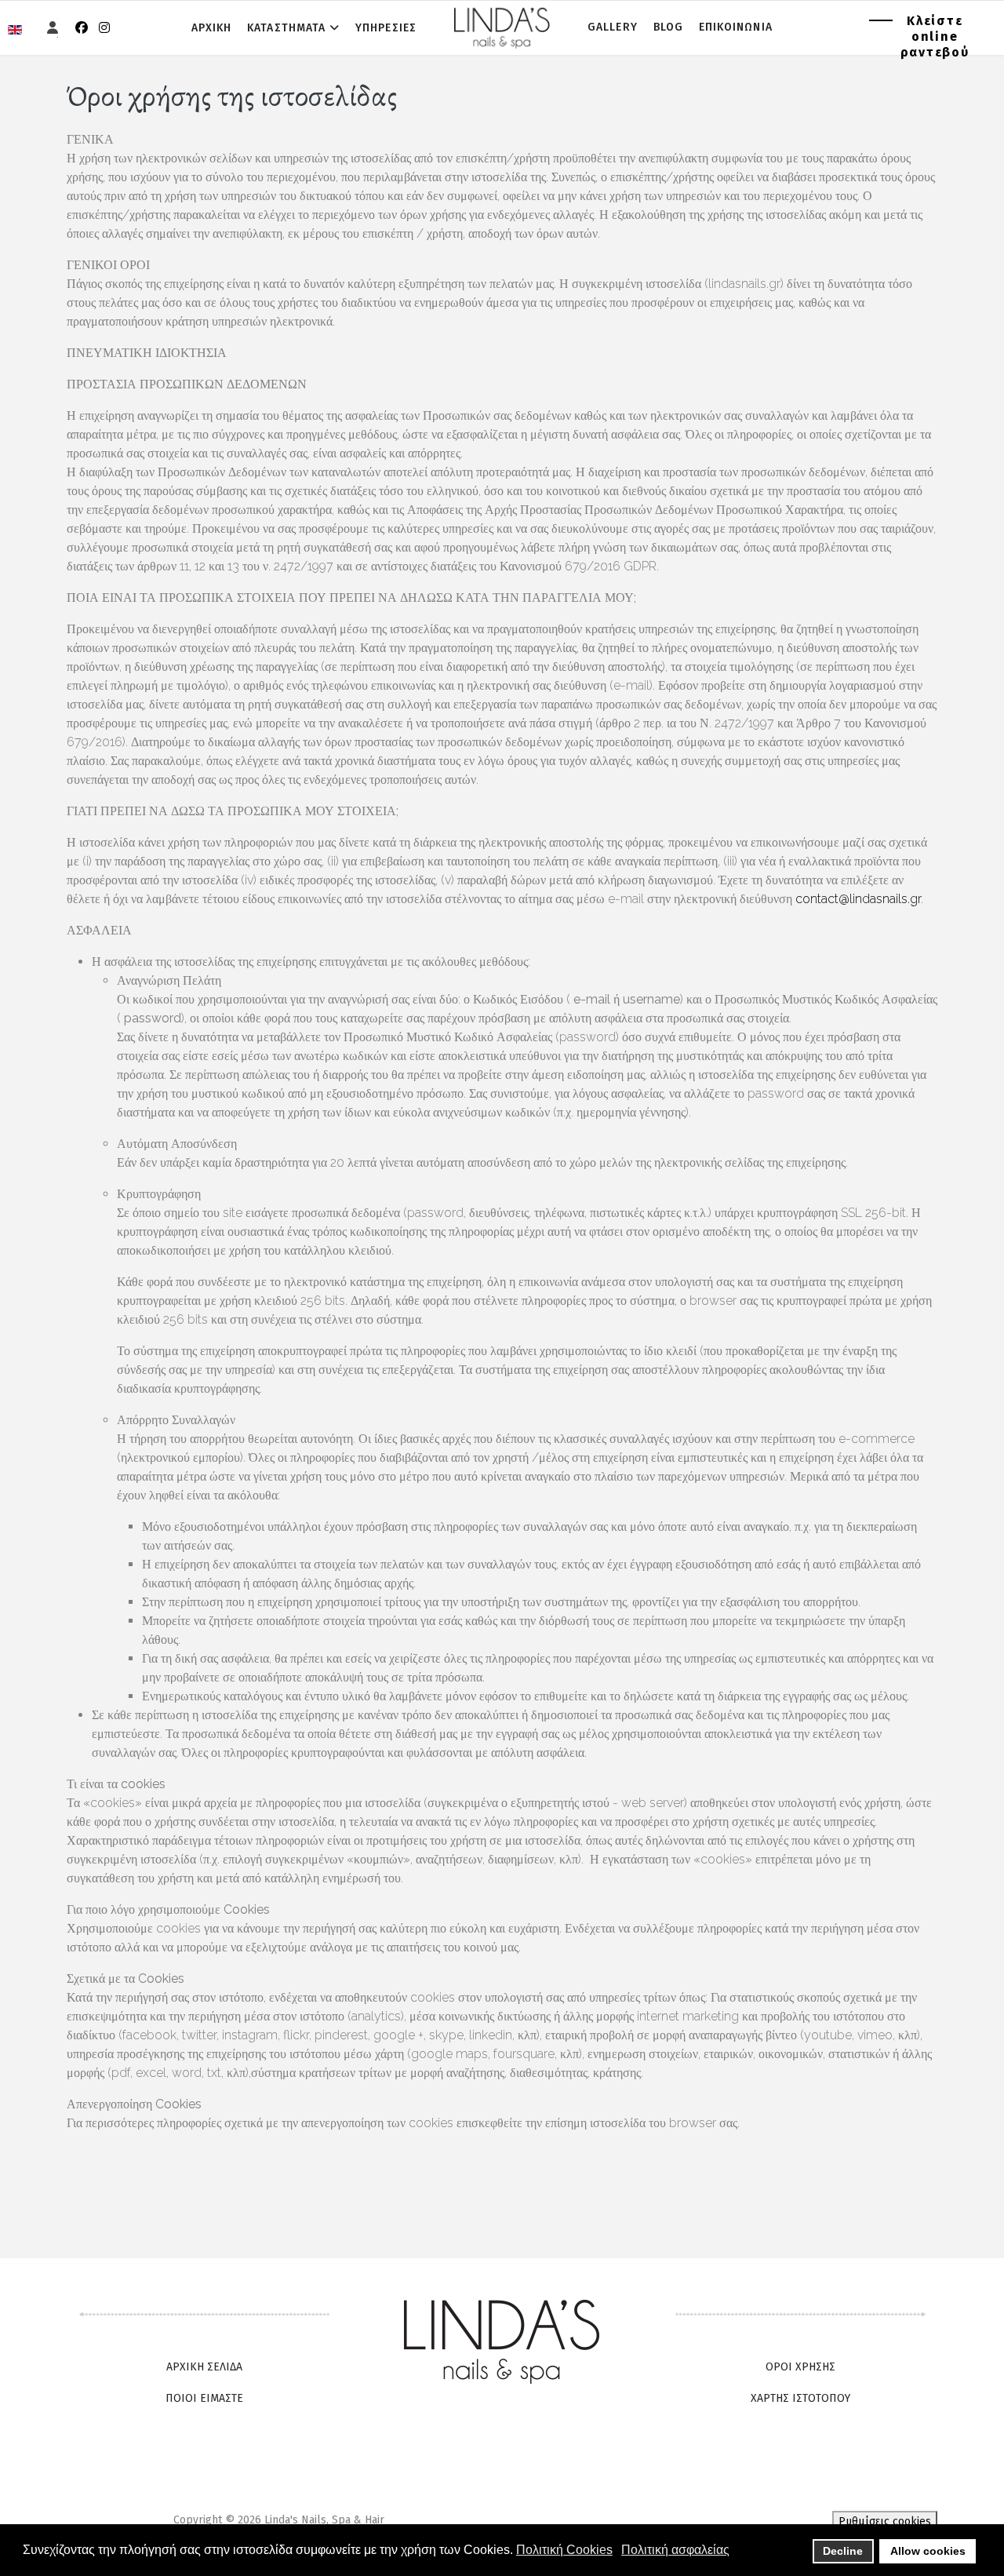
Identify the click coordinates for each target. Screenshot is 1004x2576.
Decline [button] (843, 2551)
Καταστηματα (286, 28)
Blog (668, 27)
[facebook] (82, 28)
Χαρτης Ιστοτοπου (800, 2398)
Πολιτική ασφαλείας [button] (675, 2550)
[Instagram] (104, 28)
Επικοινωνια (736, 27)
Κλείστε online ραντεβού (935, 36)
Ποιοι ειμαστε (204, 2398)
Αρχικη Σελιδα (204, 2367)
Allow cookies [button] (928, 2551)
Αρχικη (211, 28)
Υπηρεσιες (386, 28)
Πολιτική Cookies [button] (564, 2550)
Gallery (613, 27)
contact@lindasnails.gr (858, 899)
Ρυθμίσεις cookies (885, 2521)
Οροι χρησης (800, 2367)
